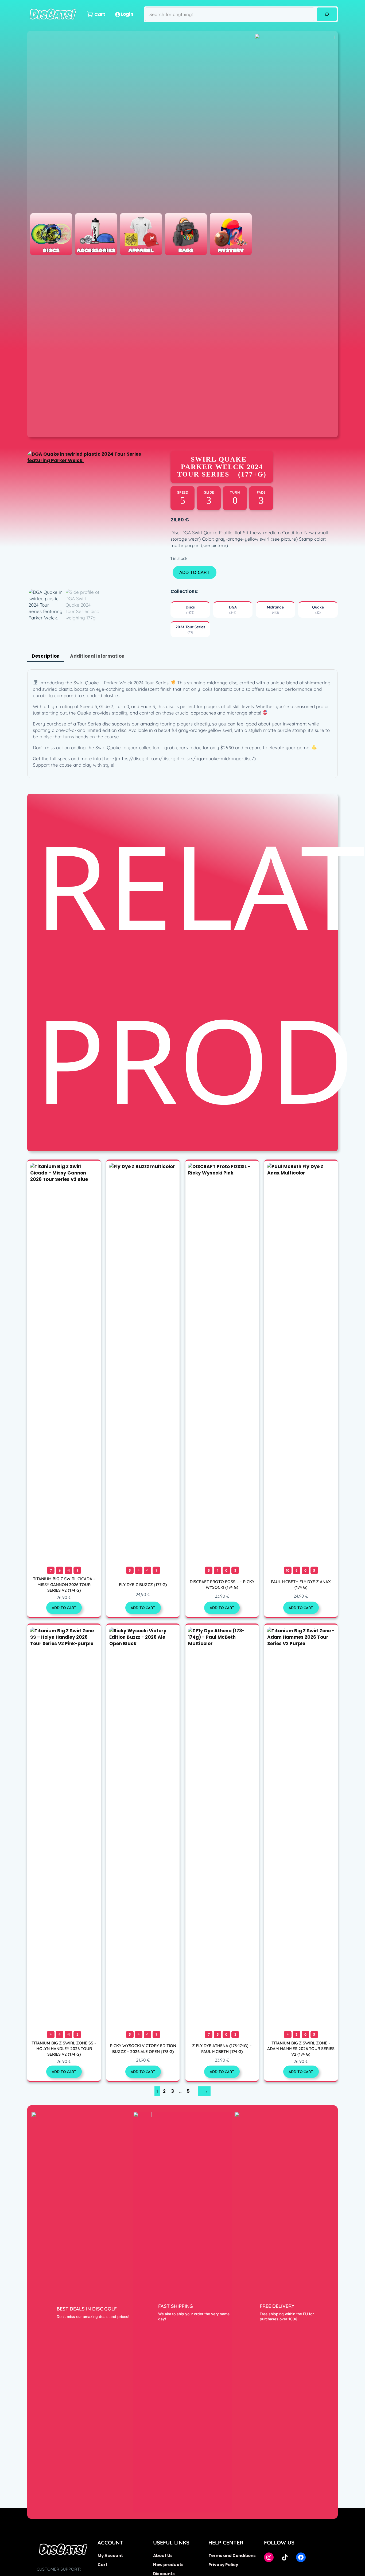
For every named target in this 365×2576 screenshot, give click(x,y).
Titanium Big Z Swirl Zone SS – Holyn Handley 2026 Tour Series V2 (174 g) (64, 2049)
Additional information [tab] (97, 656)
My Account (110, 2556)
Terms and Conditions (232, 2556)
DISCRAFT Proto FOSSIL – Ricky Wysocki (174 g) (222, 1584)
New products (168, 2565)
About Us (163, 2556)
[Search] (327, 14)
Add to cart (195, 572)
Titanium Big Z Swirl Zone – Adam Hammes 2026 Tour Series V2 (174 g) (301, 2049)
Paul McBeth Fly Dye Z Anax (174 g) (301, 1584)
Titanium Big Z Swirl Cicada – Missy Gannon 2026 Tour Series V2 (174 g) (64, 1584)
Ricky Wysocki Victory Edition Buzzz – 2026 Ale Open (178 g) (143, 2048)
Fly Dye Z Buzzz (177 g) (143, 1585)
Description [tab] (46, 656)
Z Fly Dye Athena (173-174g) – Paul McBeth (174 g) (222, 2048)
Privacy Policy (223, 2565)
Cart (102, 2565)
